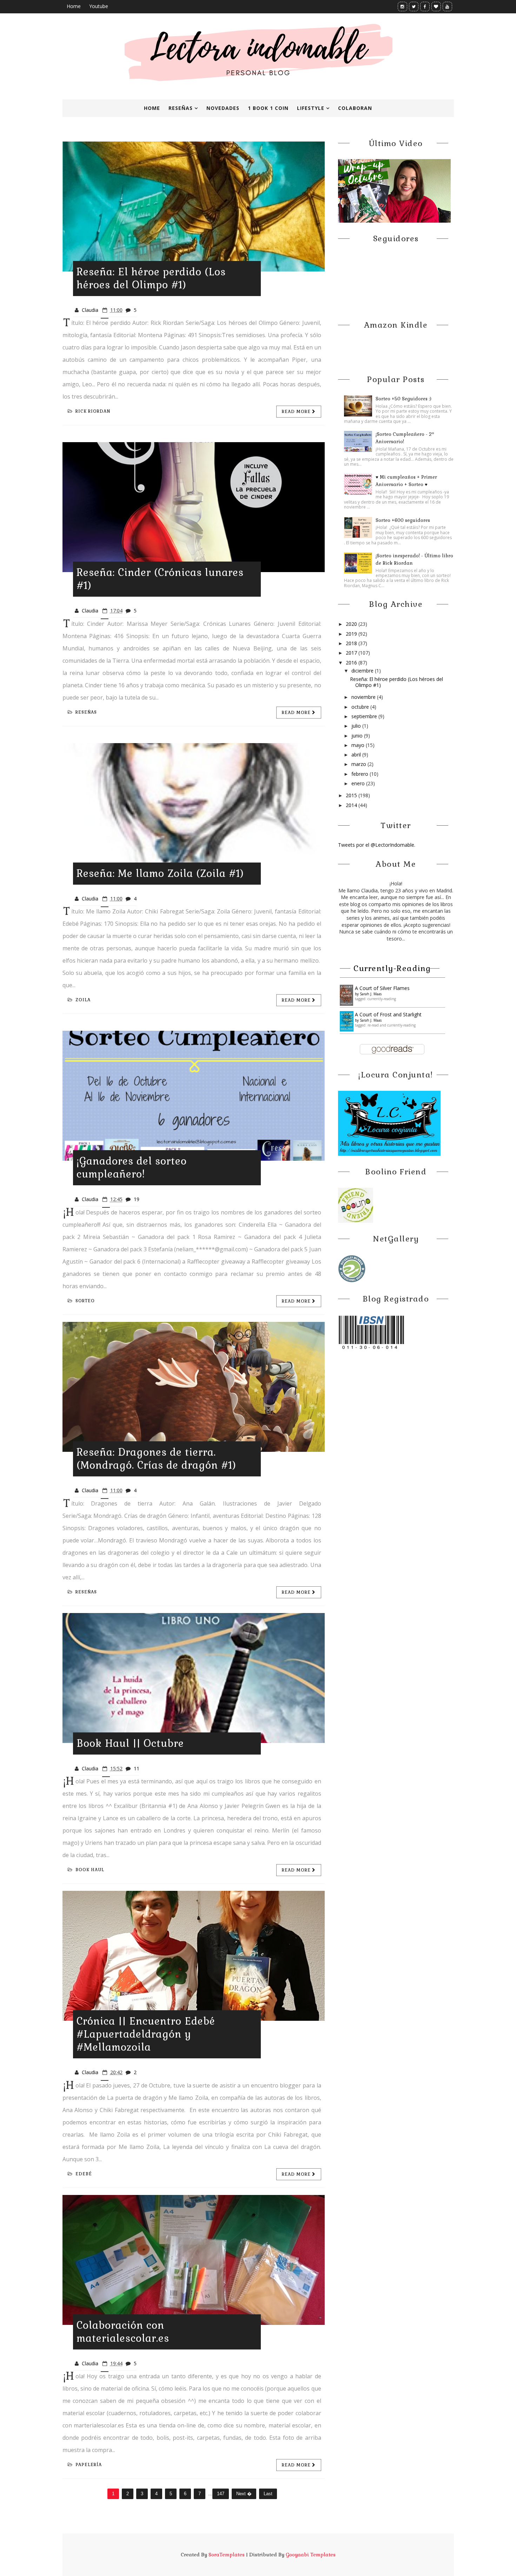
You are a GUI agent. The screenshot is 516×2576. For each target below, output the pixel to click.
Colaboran (355, 108)
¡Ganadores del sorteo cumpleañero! (132, 1168)
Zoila (83, 1000)
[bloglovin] (436, 6)
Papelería (89, 2465)
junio (358, 736)
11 (137, 1768)
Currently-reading (392, 968)
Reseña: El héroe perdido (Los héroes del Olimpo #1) (151, 278)
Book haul (90, 1870)
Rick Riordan (93, 411)
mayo (359, 745)
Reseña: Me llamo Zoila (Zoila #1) (160, 873)
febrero (360, 774)
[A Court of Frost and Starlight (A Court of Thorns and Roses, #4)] (347, 1021)
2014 (352, 805)
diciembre (363, 671)
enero (359, 783)
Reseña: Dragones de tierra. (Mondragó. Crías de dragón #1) (156, 1459)
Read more (297, 412)
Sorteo (85, 1301)
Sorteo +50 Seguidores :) (403, 399)
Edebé (84, 2174)
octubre (361, 707)
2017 (352, 653)
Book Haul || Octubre (130, 1743)
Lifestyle (311, 108)
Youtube (99, 6)
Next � (244, 2494)
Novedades (223, 108)
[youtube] (447, 6)
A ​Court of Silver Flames (382, 988)
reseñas (86, 712)
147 (221, 2494)
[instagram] (402, 6)
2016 (352, 663)
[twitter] (414, 6)
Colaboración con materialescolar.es (123, 2332)
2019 (352, 634)
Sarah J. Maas (371, 994)
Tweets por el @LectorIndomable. (377, 845)
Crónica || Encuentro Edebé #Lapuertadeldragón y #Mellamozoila (146, 2034)
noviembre (364, 697)
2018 (352, 643)
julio (357, 726)
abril (357, 755)
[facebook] (425, 6)
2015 (352, 795)
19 (137, 1199)
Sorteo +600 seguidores (403, 520)
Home (74, 6)
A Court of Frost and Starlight (388, 1014)
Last (268, 2494)
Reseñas (181, 108)
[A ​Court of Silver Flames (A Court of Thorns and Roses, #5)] (347, 994)
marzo (359, 764)
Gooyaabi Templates (311, 2555)
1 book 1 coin (268, 108)
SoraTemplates (227, 2555)
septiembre (365, 716)
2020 (352, 624)
